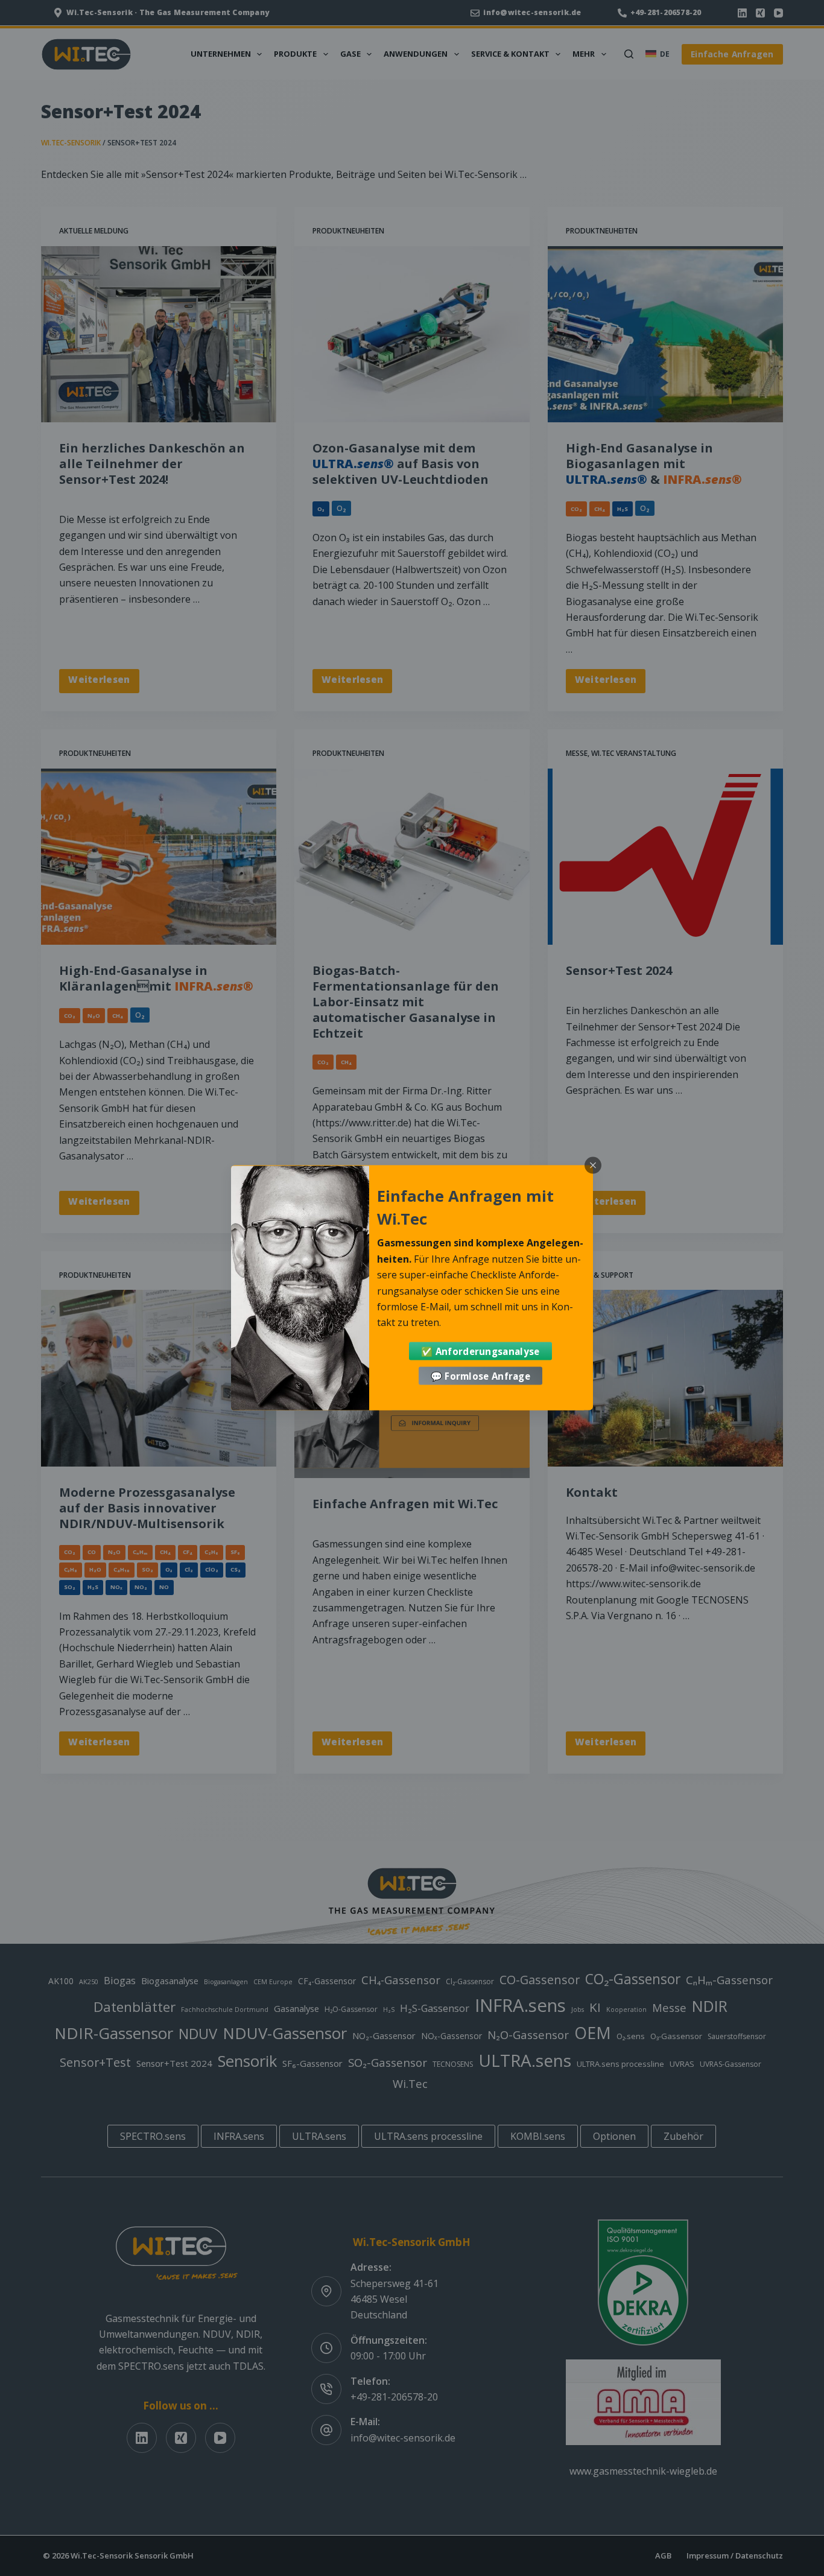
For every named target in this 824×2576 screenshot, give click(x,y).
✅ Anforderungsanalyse (480, 1351)
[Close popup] (593, 1166)
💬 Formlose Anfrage (480, 1376)
